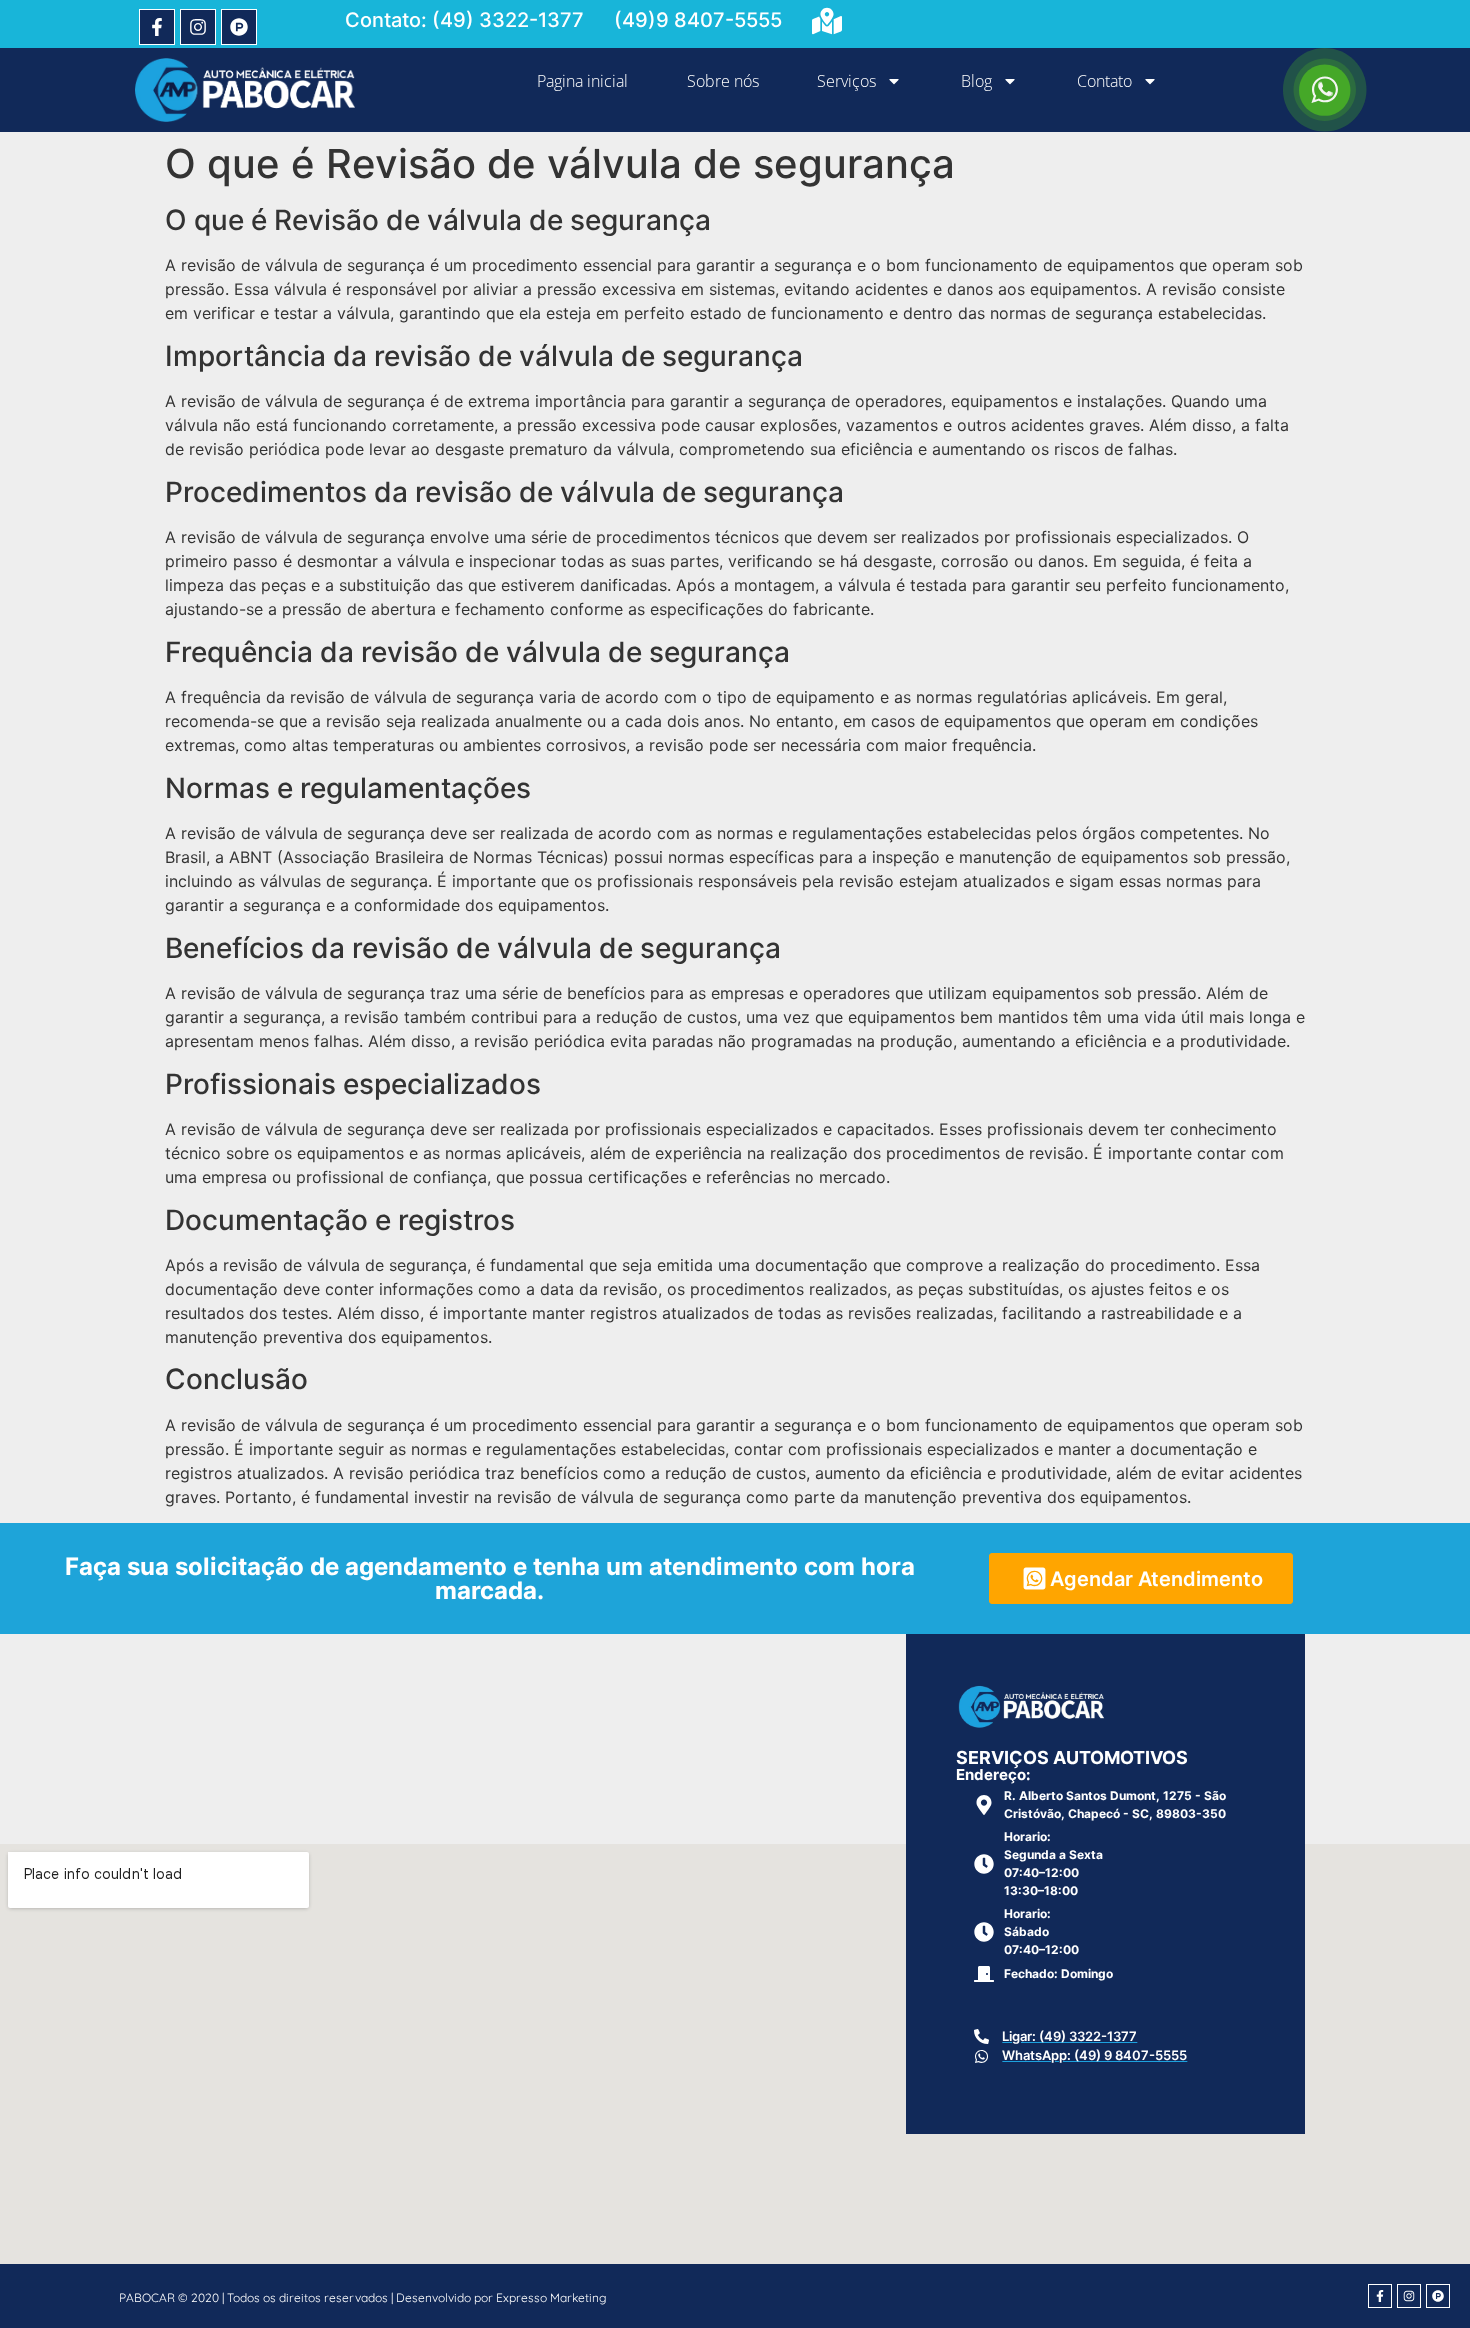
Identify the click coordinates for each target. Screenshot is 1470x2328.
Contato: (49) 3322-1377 (464, 20)
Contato (1104, 81)
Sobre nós (723, 81)
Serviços (846, 81)
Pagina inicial (582, 81)
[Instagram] (198, 27)
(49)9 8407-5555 (698, 20)
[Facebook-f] (157, 27)
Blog (976, 81)
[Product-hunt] (239, 27)
